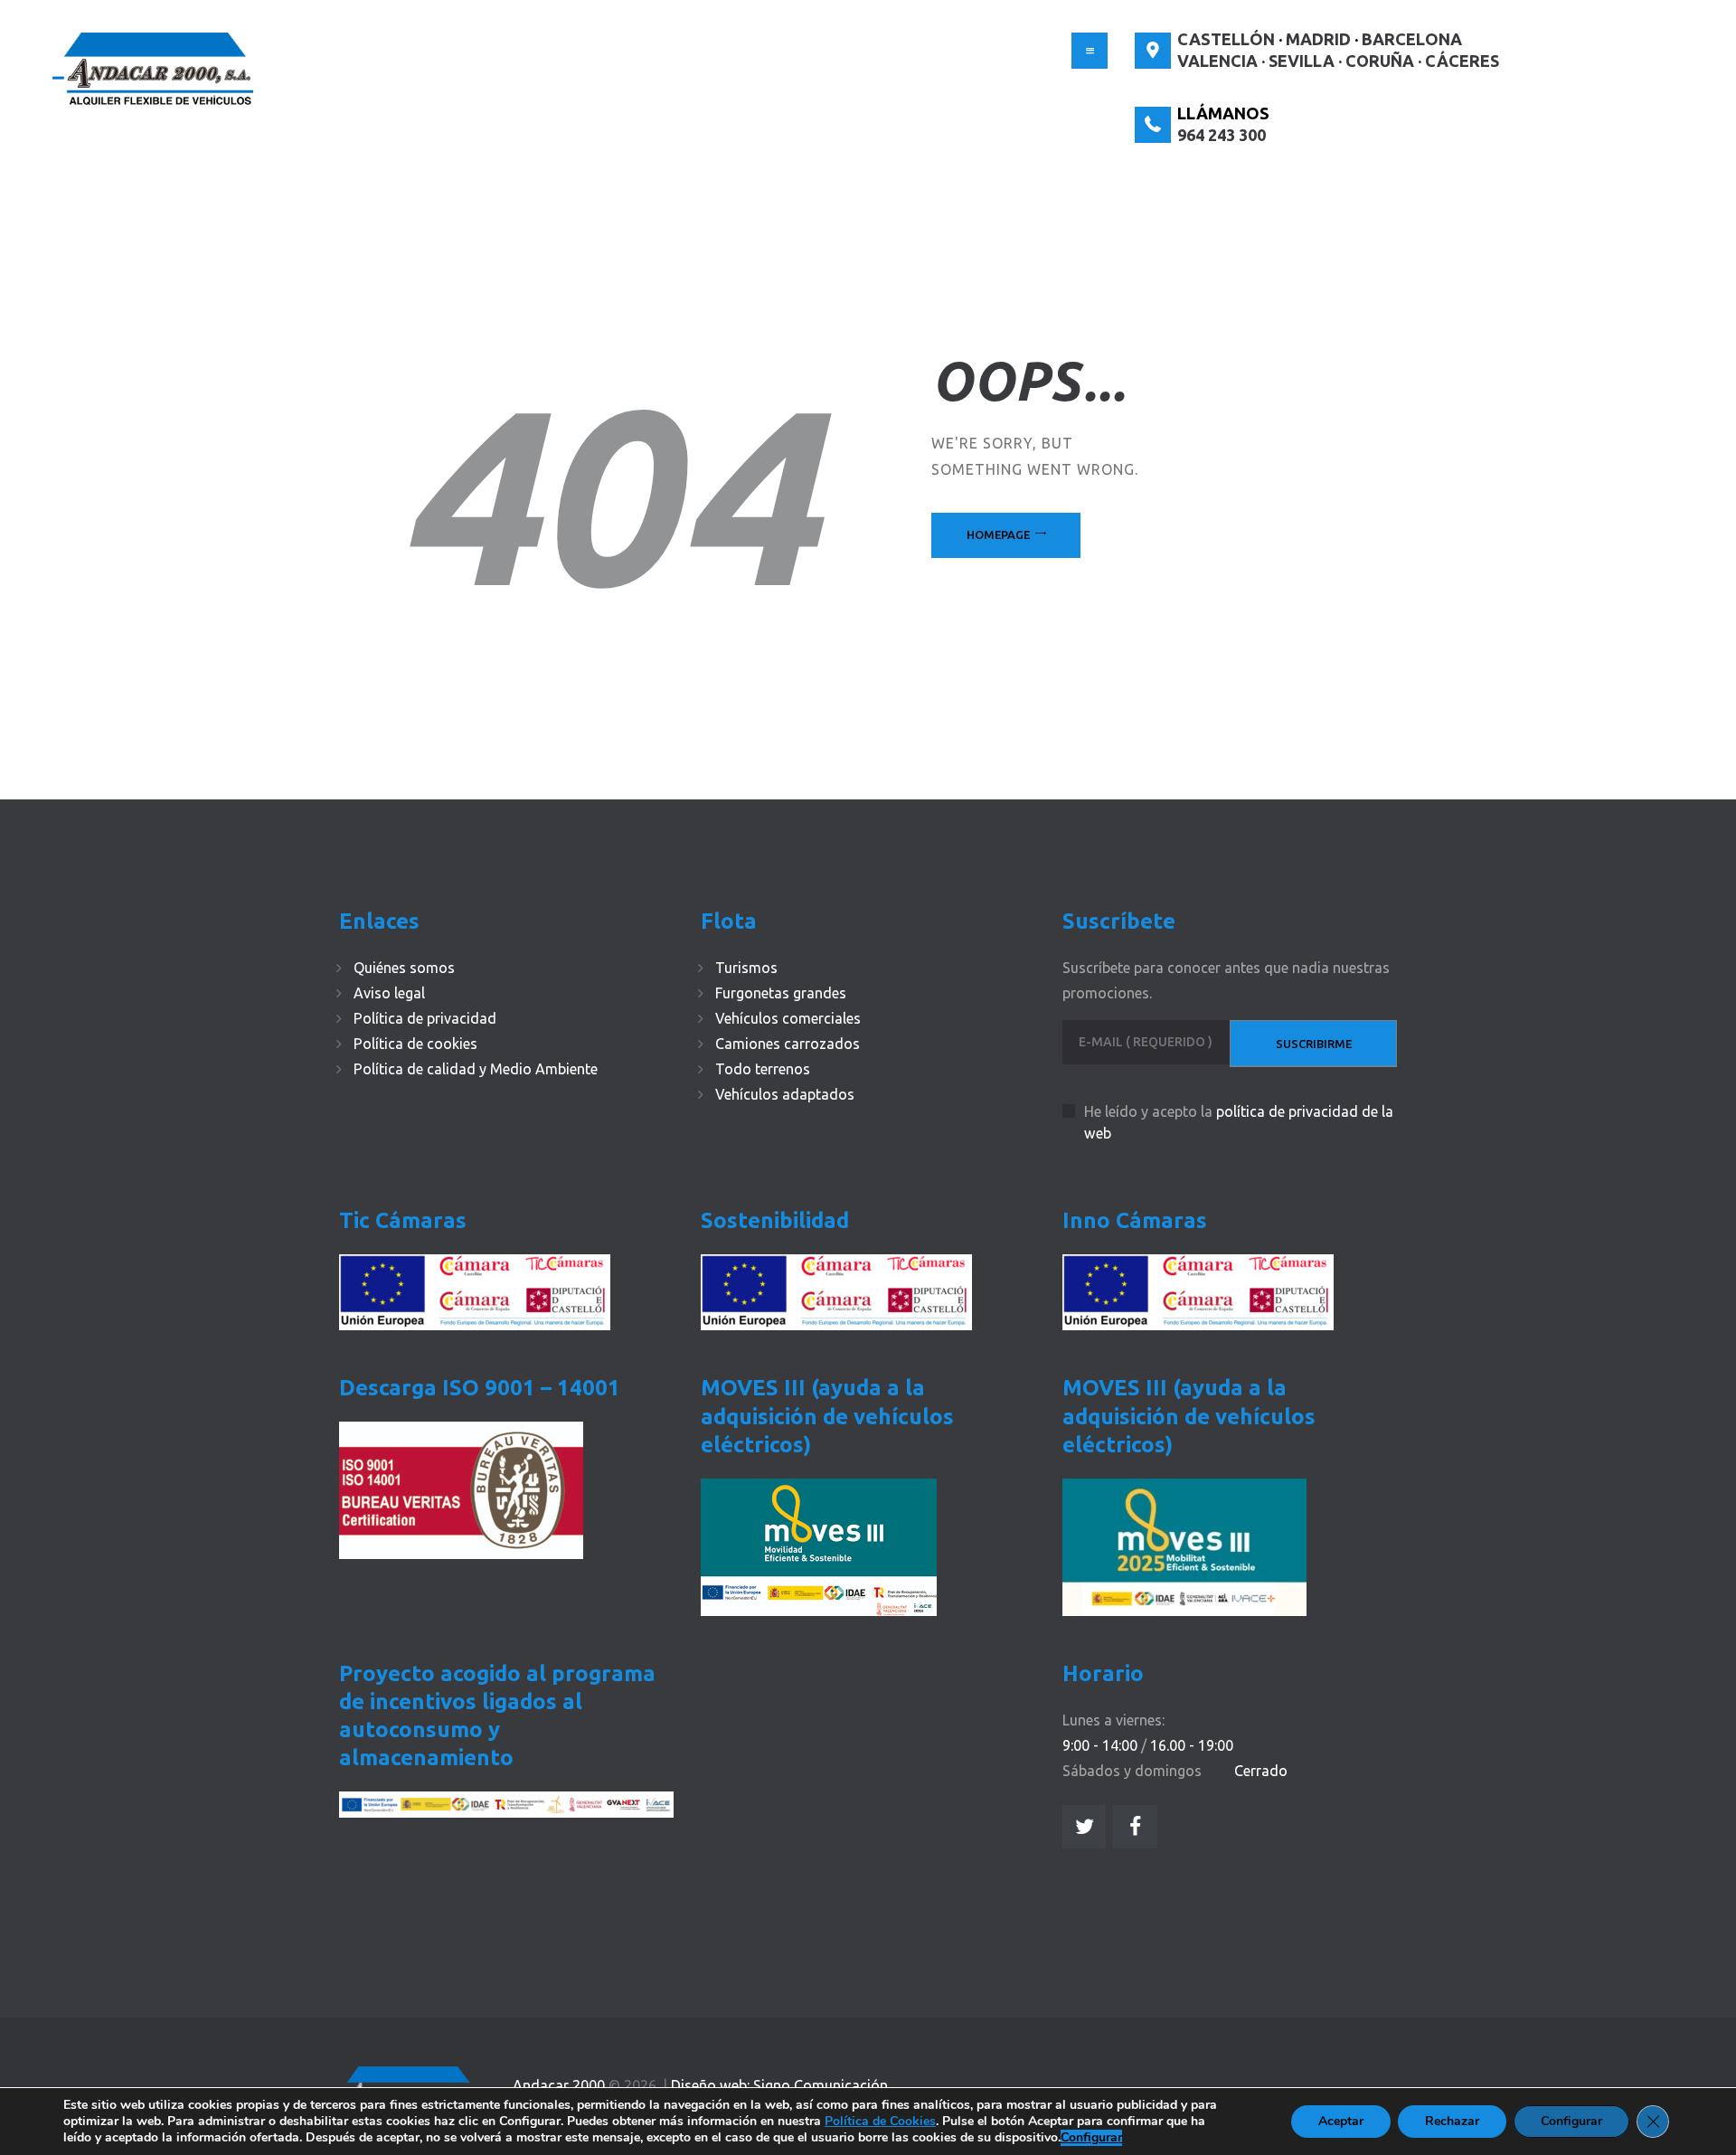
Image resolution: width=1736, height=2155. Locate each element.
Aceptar (1341, 2121)
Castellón (1226, 39)
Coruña (1380, 61)
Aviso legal (389, 993)
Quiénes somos (404, 968)
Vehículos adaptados (785, 1094)
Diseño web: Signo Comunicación (779, 2085)
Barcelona (1412, 39)
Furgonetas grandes (781, 993)
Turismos (746, 968)
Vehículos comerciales (788, 1018)
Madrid (1318, 39)
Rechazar (1452, 2121)
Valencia (1217, 61)
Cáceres (1462, 61)
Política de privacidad (425, 1018)
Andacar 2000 (559, 2085)
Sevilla (1302, 61)
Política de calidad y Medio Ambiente (476, 1069)
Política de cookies (415, 1044)
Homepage (998, 534)
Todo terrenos (763, 1069)
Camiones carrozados (788, 1044)
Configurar (1091, 2138)
